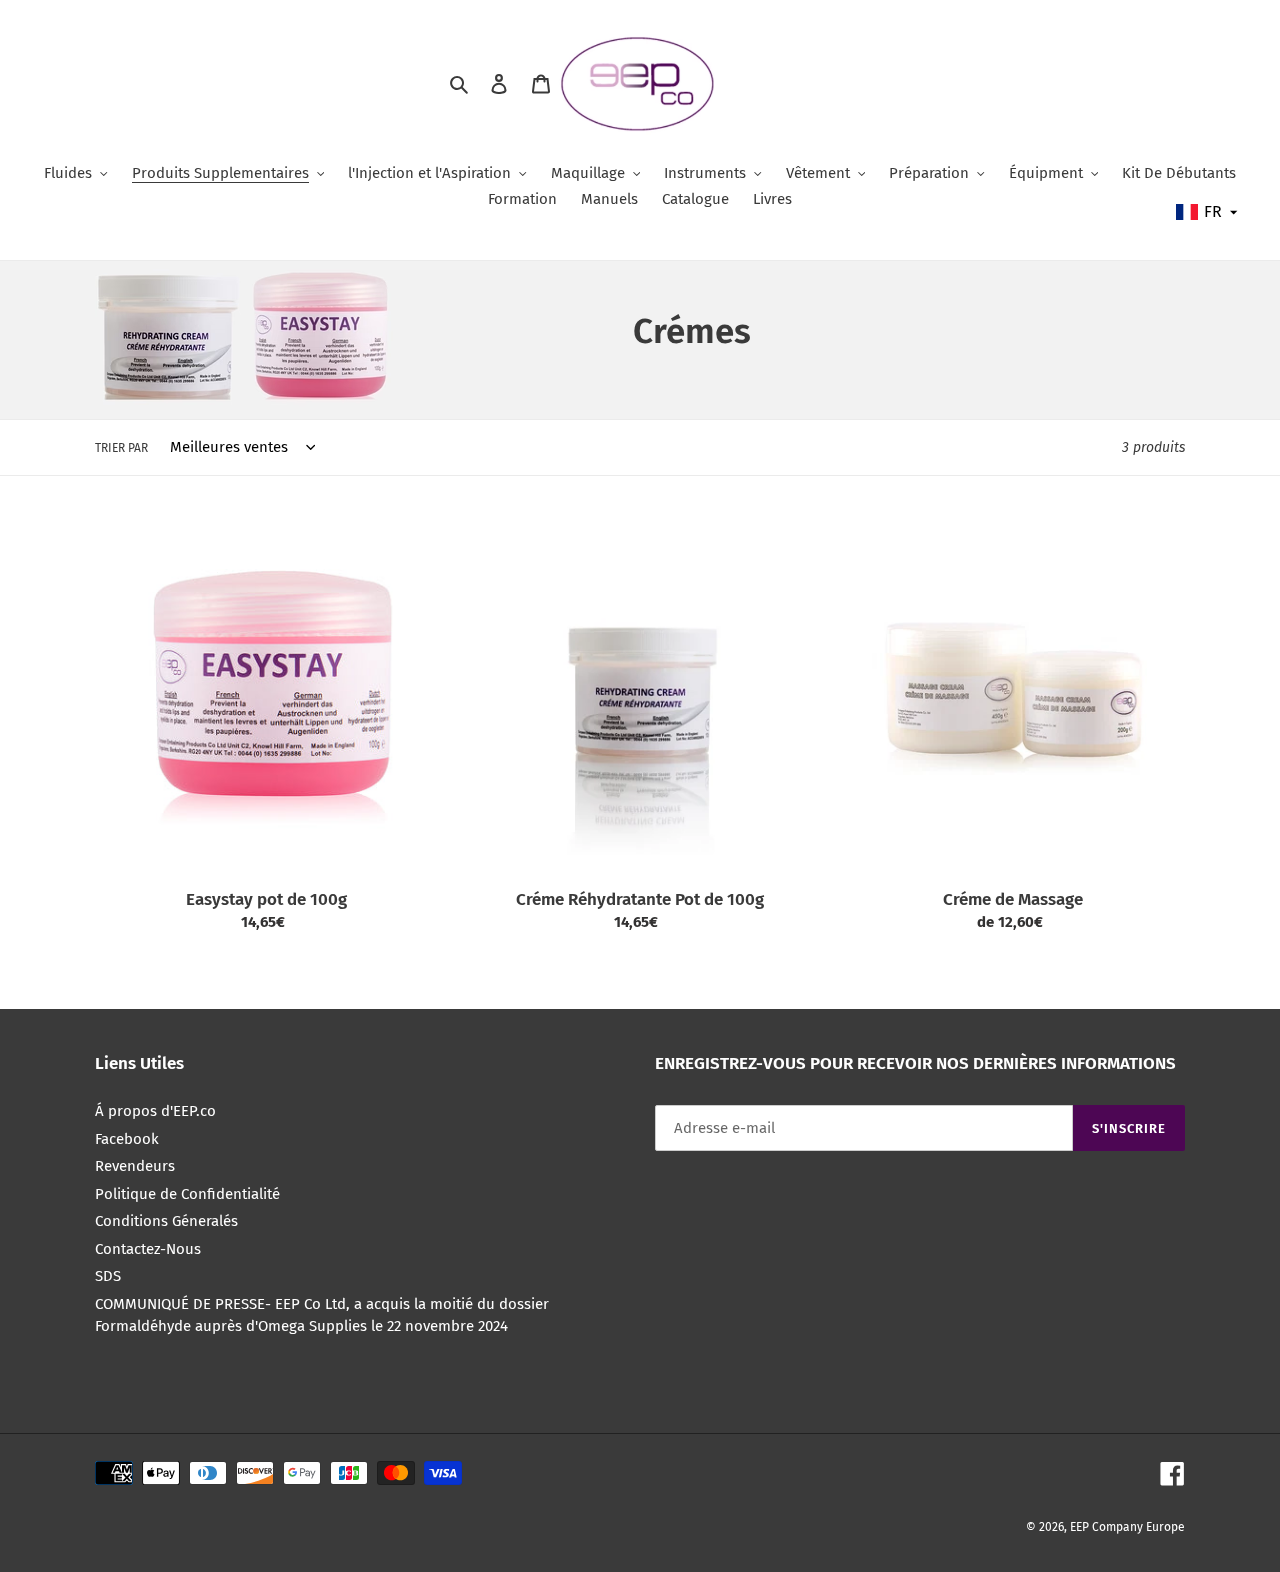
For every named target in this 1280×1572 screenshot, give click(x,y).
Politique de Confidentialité (187, 1194)
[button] (1208, 212)
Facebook (127, 1139)
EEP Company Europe (1127, 1527)
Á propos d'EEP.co (155, 1111)
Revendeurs (135, 1166)
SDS (108, 1276)
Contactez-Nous (148, 1249)
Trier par (121, 448)
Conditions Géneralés (166, 1221)
